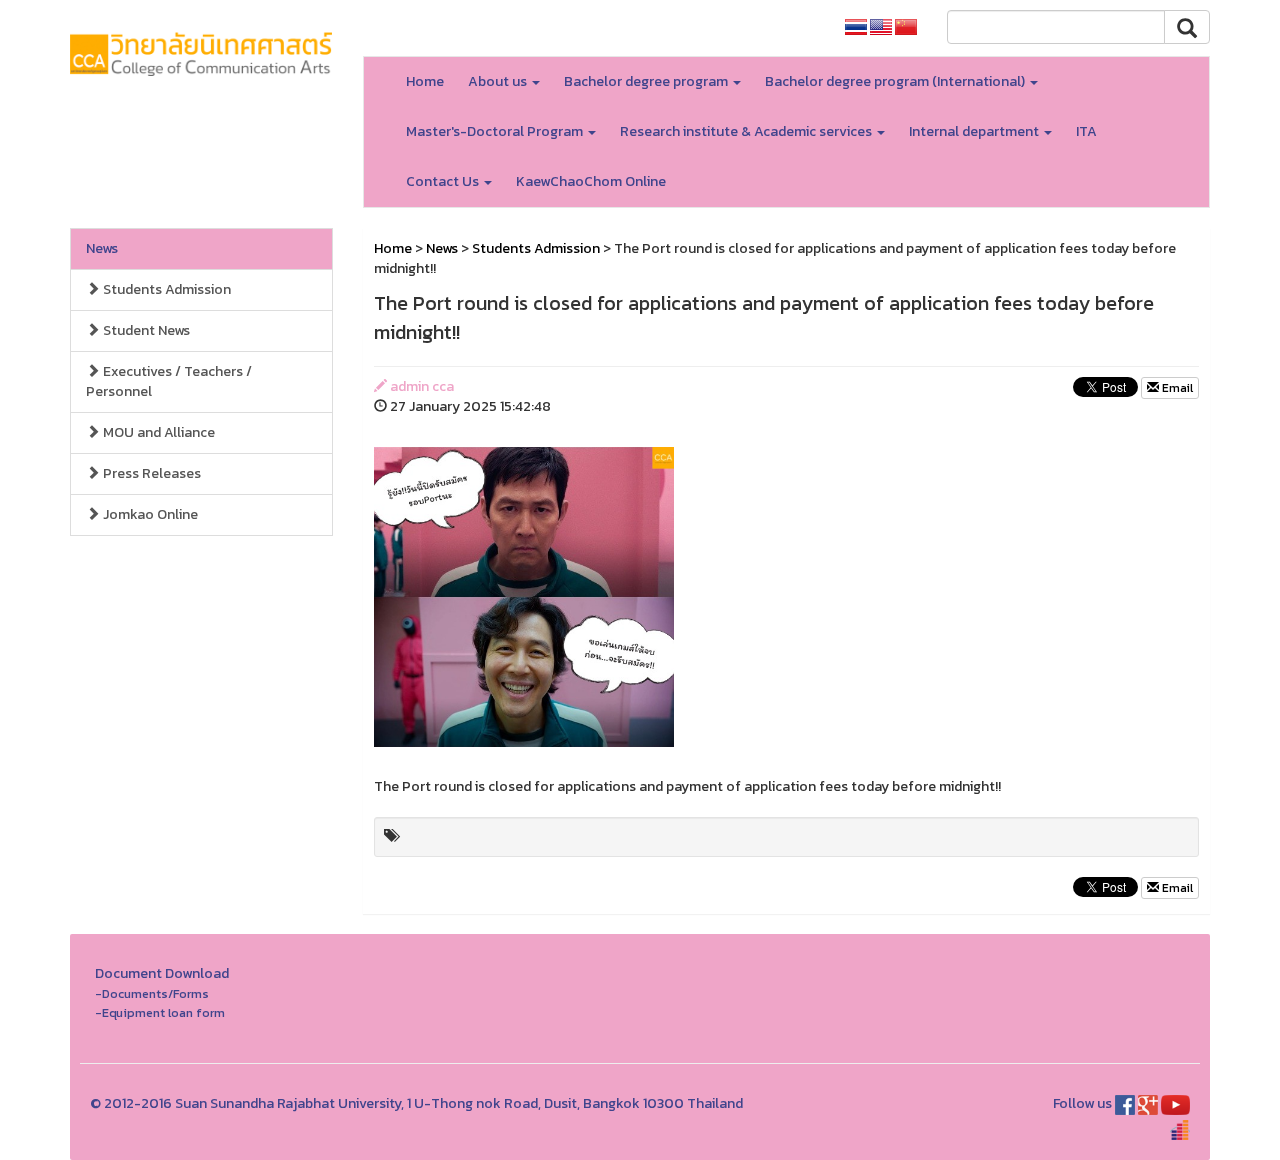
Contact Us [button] (444, 181)
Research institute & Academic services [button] (747, 131)
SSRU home (779, 27)
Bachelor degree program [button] (647, 81)
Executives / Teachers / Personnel (169, 381)
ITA (1086, 131)
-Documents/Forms (152, 993)
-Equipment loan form (160, 1012)
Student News (145, 330)
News (102, 248)
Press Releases (150, 473)
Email (1176, 388)
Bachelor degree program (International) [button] (896, 81)
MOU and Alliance (157, 432)
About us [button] (499, 81)
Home (425, 81)
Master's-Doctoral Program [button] (496, 131)
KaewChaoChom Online (591, 181)
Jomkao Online (149, 514)
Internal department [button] (975, 131)
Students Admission (165, 289)
